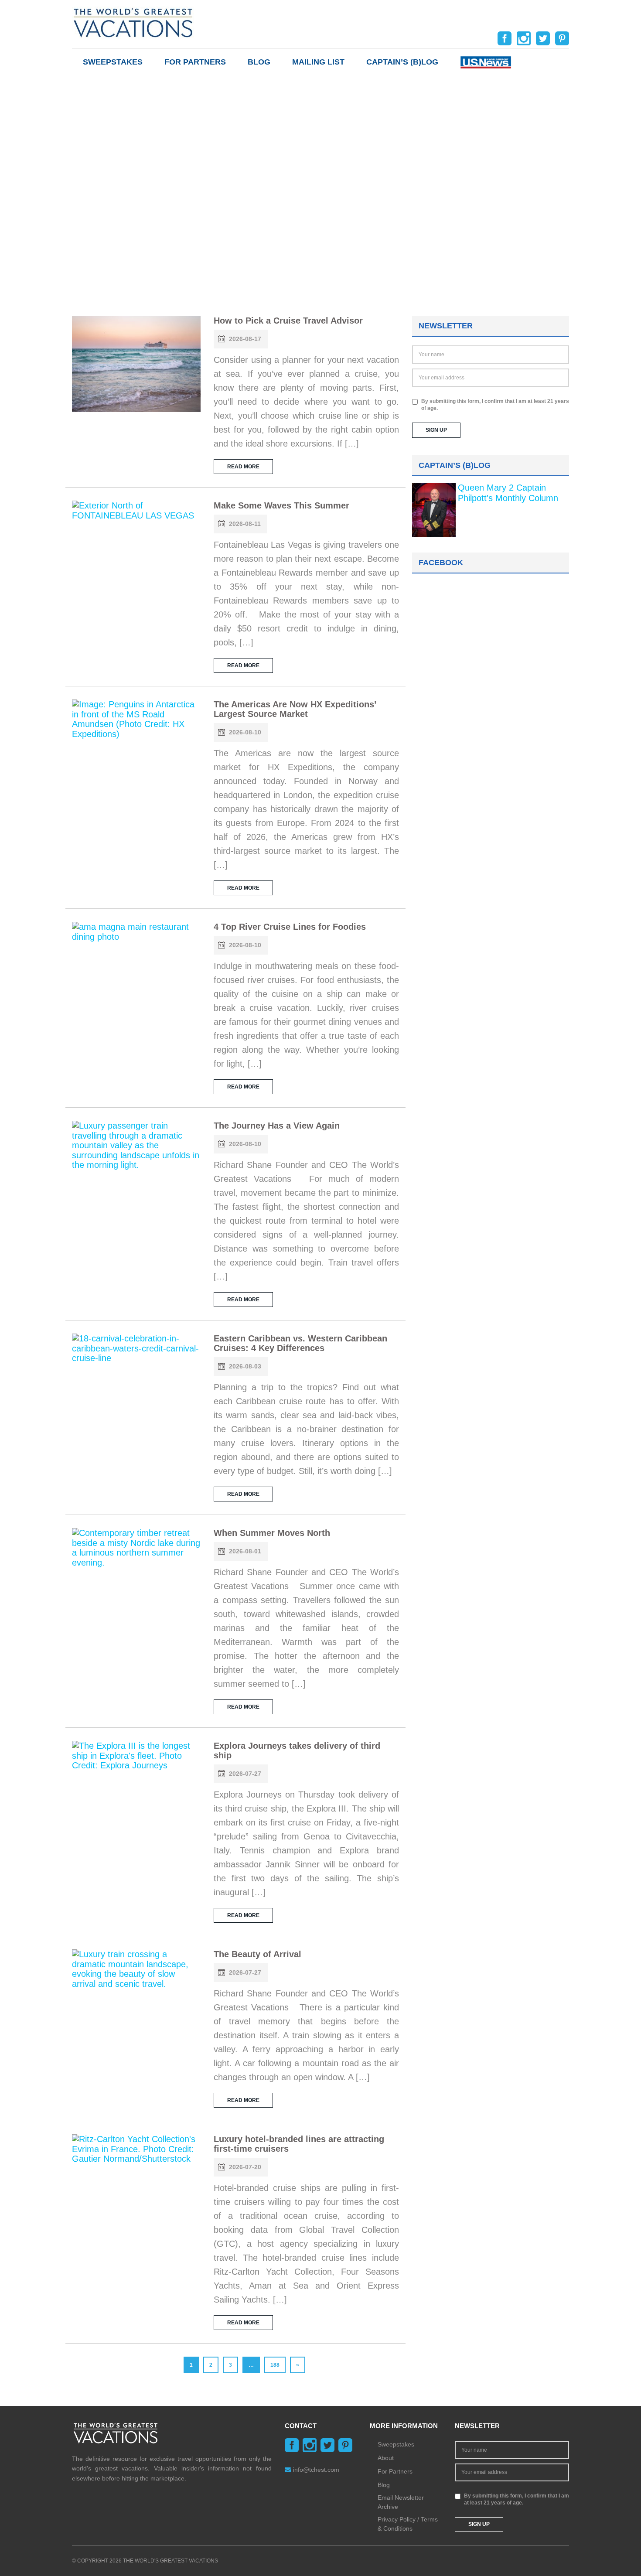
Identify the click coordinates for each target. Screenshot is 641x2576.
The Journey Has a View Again (277, 1126)
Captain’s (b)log (402, 62)
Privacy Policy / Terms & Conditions (408, 2524)
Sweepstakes (113, 62)
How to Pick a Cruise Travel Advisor (288, 321)
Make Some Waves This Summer (281, 505)
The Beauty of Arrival (257, 1954)
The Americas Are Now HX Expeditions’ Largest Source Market (295, 709)
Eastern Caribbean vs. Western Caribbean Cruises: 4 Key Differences (300, 1343)
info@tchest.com (316, 2470)
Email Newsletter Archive (401, 2502)
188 (275, 2365)
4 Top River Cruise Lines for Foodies (290, 927)
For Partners (195, 62)
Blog (259, 62)
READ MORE (243, 467)
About (386, 2458)
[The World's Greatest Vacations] (133, 22)
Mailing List (318, 62)
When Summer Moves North (272, 1533)
